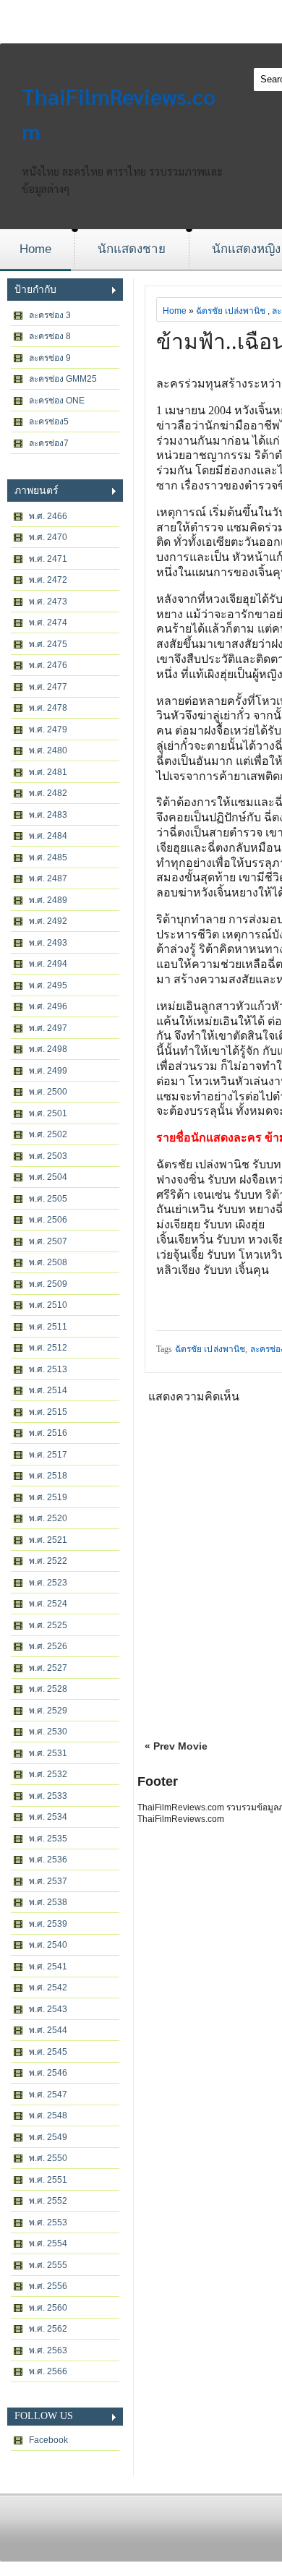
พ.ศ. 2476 (48, 665)
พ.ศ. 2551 (48, 2180)
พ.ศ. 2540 (48, 1945)
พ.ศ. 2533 (48, 1796)
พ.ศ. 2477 (48, 687)
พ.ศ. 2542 (48, 1987)
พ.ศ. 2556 (48, 2286)
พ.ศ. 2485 (48, 857)
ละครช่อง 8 (50, 336)
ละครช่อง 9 (50, 358)
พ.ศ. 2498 (48, 1049)
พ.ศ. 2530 (48, 1732)
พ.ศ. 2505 (48, 1199)
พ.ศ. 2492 (48, 921)
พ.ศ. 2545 (48, 2052)
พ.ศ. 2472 (48, 580)
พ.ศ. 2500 (48, 1092)
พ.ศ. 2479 (48, 729)
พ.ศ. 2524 (48, 1604)
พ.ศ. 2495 (48, 985)
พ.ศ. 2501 (48, 1113)
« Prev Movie (176, 1746)
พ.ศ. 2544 (48, 2030)
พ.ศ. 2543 (48, 2009)
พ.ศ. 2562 (48, 2329)
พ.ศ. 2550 (48, 2158)
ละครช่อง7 (49, 443)
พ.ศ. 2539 (48, 1924)
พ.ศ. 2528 (48, 1689)
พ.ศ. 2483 (48, 815)
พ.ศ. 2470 (48, 537)
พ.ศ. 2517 (48, 1455)
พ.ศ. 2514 (48, 1390)
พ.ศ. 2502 (48, 1134)
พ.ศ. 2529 (48, 1711)
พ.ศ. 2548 (48, 2115)
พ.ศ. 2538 (48, 1902)
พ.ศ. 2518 (48, 1476)
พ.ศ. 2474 (48, 622)
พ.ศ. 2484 (48, 836)
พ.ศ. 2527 (48, 1668)
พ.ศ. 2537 (48, 1881)
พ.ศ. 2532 (48, 1774)
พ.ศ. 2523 (48, 1583)
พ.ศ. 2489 (48, 900)
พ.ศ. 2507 (48, 1241)
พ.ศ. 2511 (48, 1327)
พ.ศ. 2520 (48, 1518)
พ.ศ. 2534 (48, 1817)
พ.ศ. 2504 (48, 1177)
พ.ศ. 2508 (48, 1262)
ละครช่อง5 (49, 422)
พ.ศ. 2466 (48, 516)
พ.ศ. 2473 (48, 602)
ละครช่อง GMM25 (63, 379)
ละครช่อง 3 (50, 315)
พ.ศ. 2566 (48, 2371)
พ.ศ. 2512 (48, 1348)
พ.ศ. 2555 (48, 2265)
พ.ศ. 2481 (48, 772)
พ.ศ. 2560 (48, 2308)
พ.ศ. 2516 (48, 1433)
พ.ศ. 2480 (48, 750)
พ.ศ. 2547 (48, 2094)
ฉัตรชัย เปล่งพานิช (231, 311)
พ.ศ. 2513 (48, 1369)
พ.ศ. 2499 (48, 1071)
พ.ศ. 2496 (48, 1006)
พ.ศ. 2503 (48, 1156)
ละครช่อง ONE (57, 401)
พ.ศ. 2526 (48, 1646)
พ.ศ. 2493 (48, 943)
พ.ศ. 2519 (48, 1497)
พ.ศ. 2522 (48, 1561)
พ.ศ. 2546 (48, 2073)
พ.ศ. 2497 (48, 1028)
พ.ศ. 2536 (48, 1860)
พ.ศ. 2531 (48, 1753)
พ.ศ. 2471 (48, 559)
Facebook (48, 2440)
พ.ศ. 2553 (48, 2222)
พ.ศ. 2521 (48, 1540)
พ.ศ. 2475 (48, 644)
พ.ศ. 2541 (48, 1967)
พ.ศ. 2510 (48, 1305)
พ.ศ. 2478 (48, 708)
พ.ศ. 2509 (48, 1284)
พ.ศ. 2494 (48, 964)
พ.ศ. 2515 (48, 1412)
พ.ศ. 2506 (48, 1220)
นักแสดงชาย (132, 249)
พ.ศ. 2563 (48, 2350)
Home (35, 249)
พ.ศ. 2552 (48, 2201)
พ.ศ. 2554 (48, 2243)
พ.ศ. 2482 (48, 793)
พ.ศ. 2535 (48, 1839)
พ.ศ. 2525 (48, 1625)
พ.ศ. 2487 (48, 878)
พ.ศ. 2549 (48, 2137)
